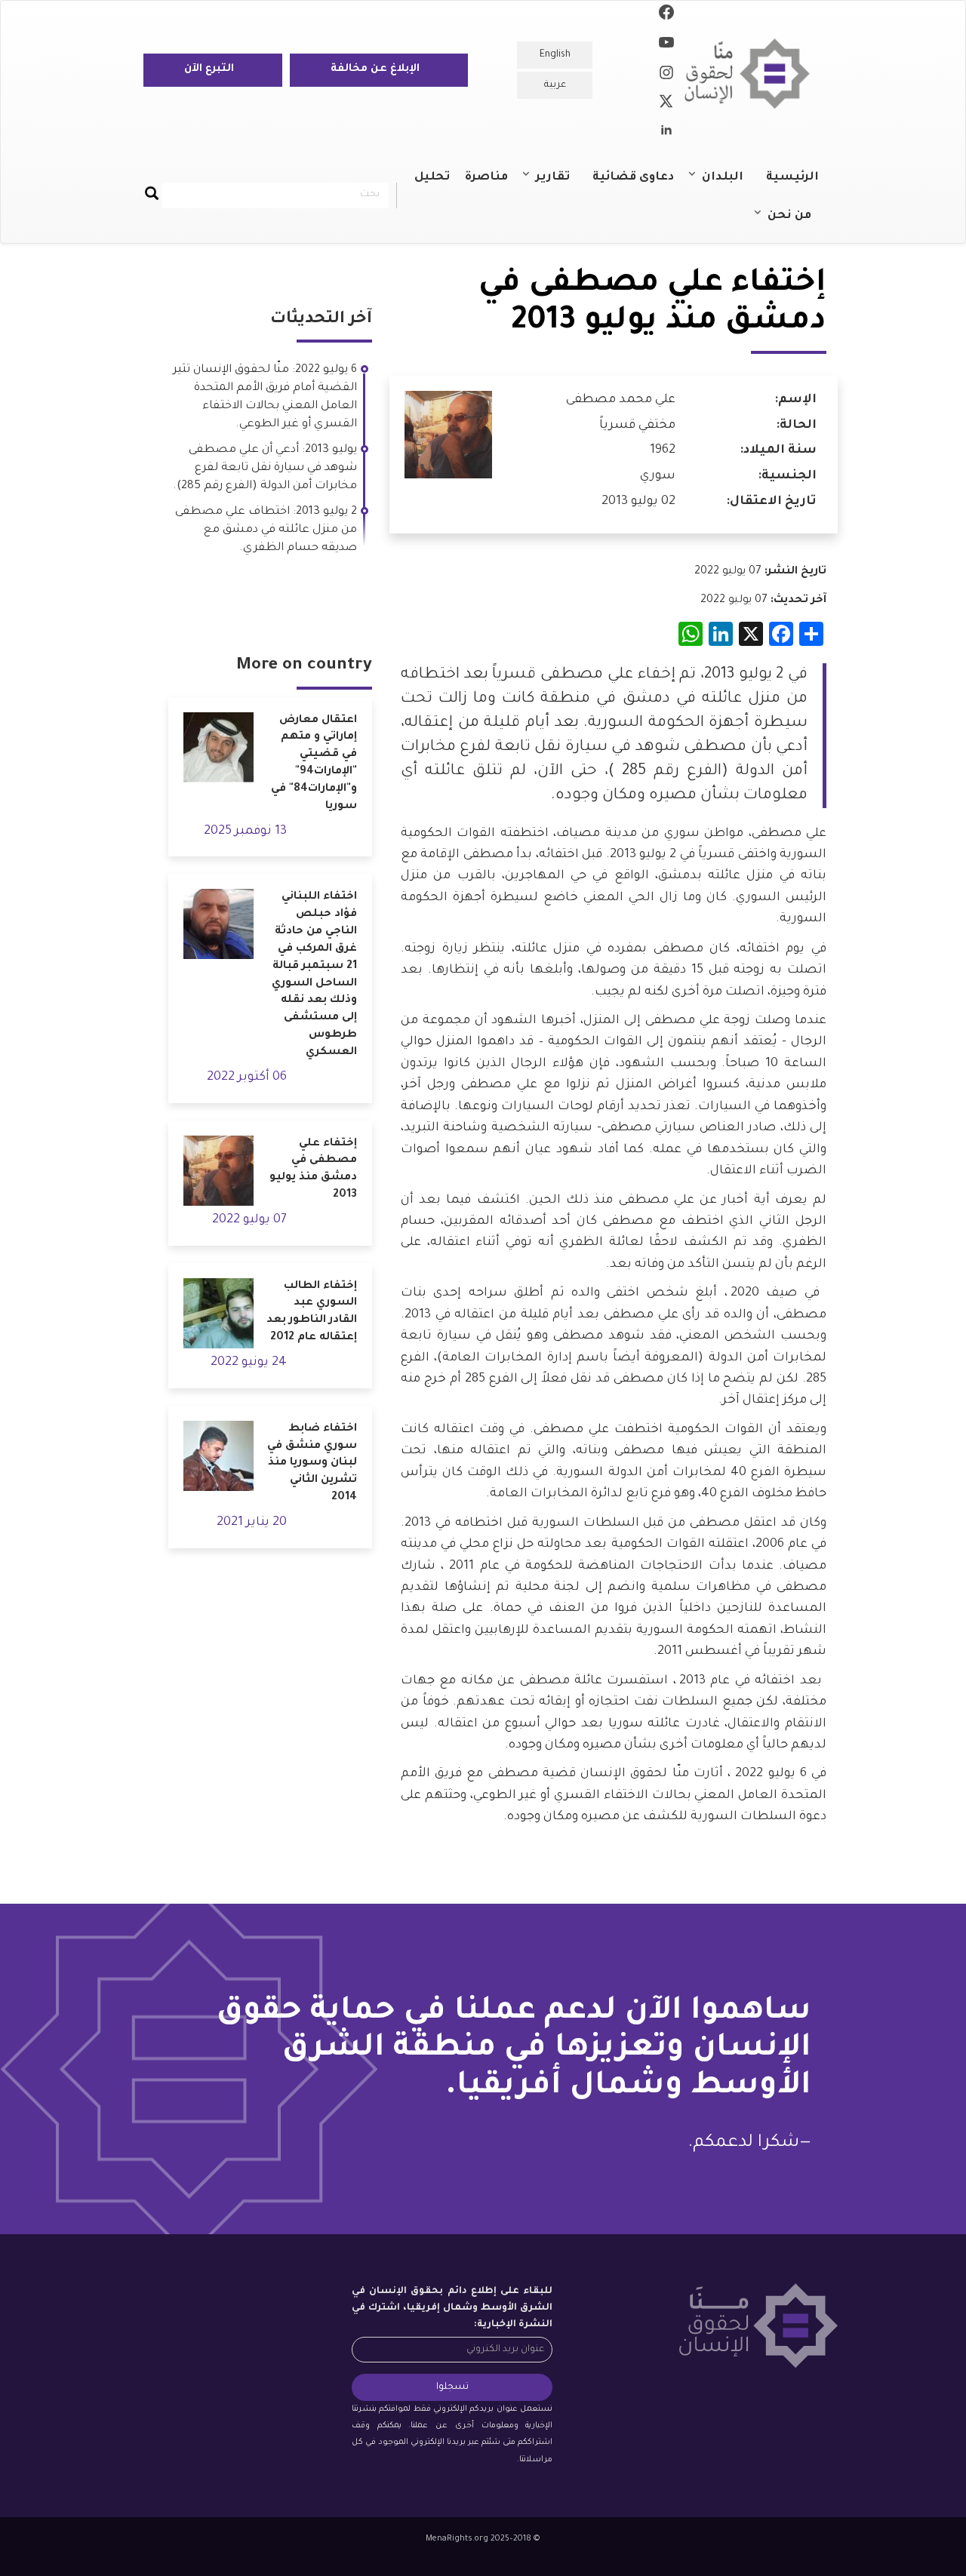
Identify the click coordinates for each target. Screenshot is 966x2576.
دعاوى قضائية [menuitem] (633, 178)
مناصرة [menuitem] (486, 178)
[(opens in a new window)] (666, 15)
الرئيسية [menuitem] (792, 178)
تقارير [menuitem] (560, 184)
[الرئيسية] (753, 74)
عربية (555, 85)
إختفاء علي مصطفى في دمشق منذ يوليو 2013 (313, 1170)
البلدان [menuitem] (730, 184)
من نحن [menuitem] (797, 223)
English (555, 55)
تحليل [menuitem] (432, 178)
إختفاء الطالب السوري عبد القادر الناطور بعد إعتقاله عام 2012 (312, 1313)
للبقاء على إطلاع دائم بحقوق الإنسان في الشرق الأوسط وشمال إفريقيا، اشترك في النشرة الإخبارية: (452, 2308)
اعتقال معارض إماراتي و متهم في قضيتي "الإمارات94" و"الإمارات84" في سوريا (314, 764)
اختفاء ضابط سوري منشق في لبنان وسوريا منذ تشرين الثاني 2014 (312, 1463)
